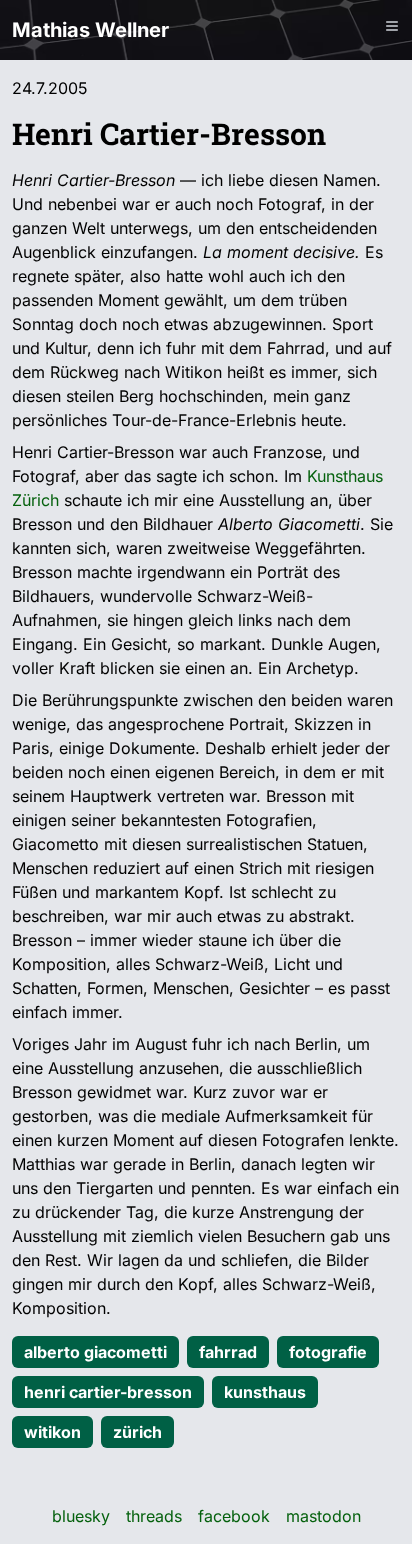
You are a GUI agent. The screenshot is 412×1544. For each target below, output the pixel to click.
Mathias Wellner (90, 30)
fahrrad (228, 1352)
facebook (234, 1516)
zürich (137, 1432)
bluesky (81, 1516)
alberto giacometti (95, 1352)
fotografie (328, 1352)
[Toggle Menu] (392, 26)
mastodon (323, 1516)
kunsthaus (265, 1392)
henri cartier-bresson (108, 1392)
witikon (52, 1432)
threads (154, 1516)
